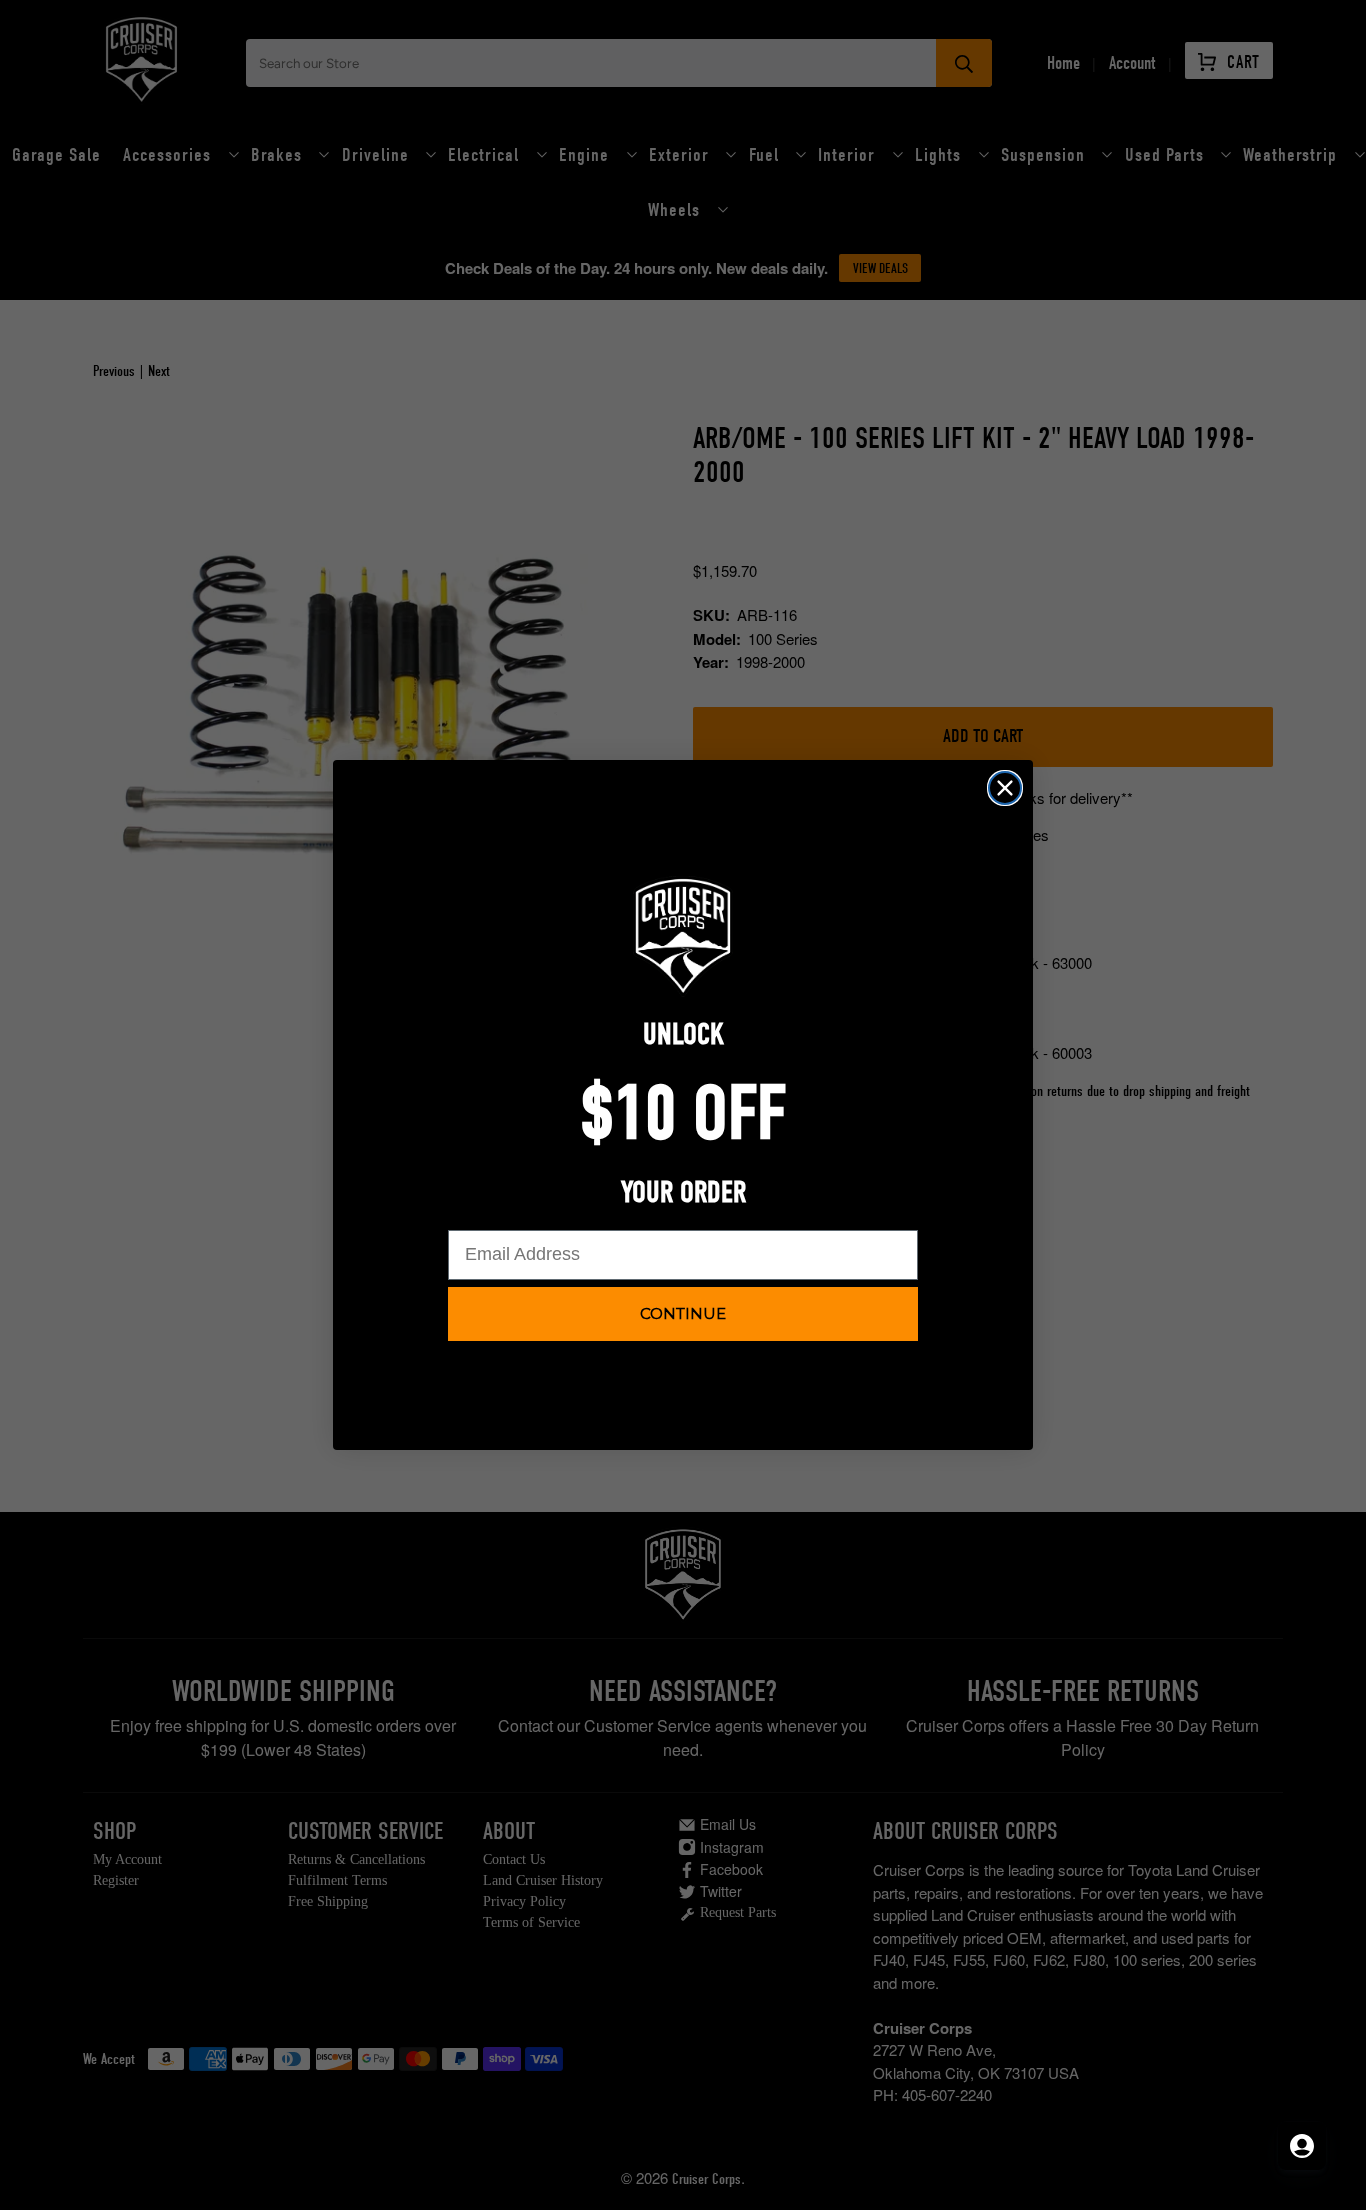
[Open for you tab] (1302, 2146)
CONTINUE (683, 1313)
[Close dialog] (1005, 788)
